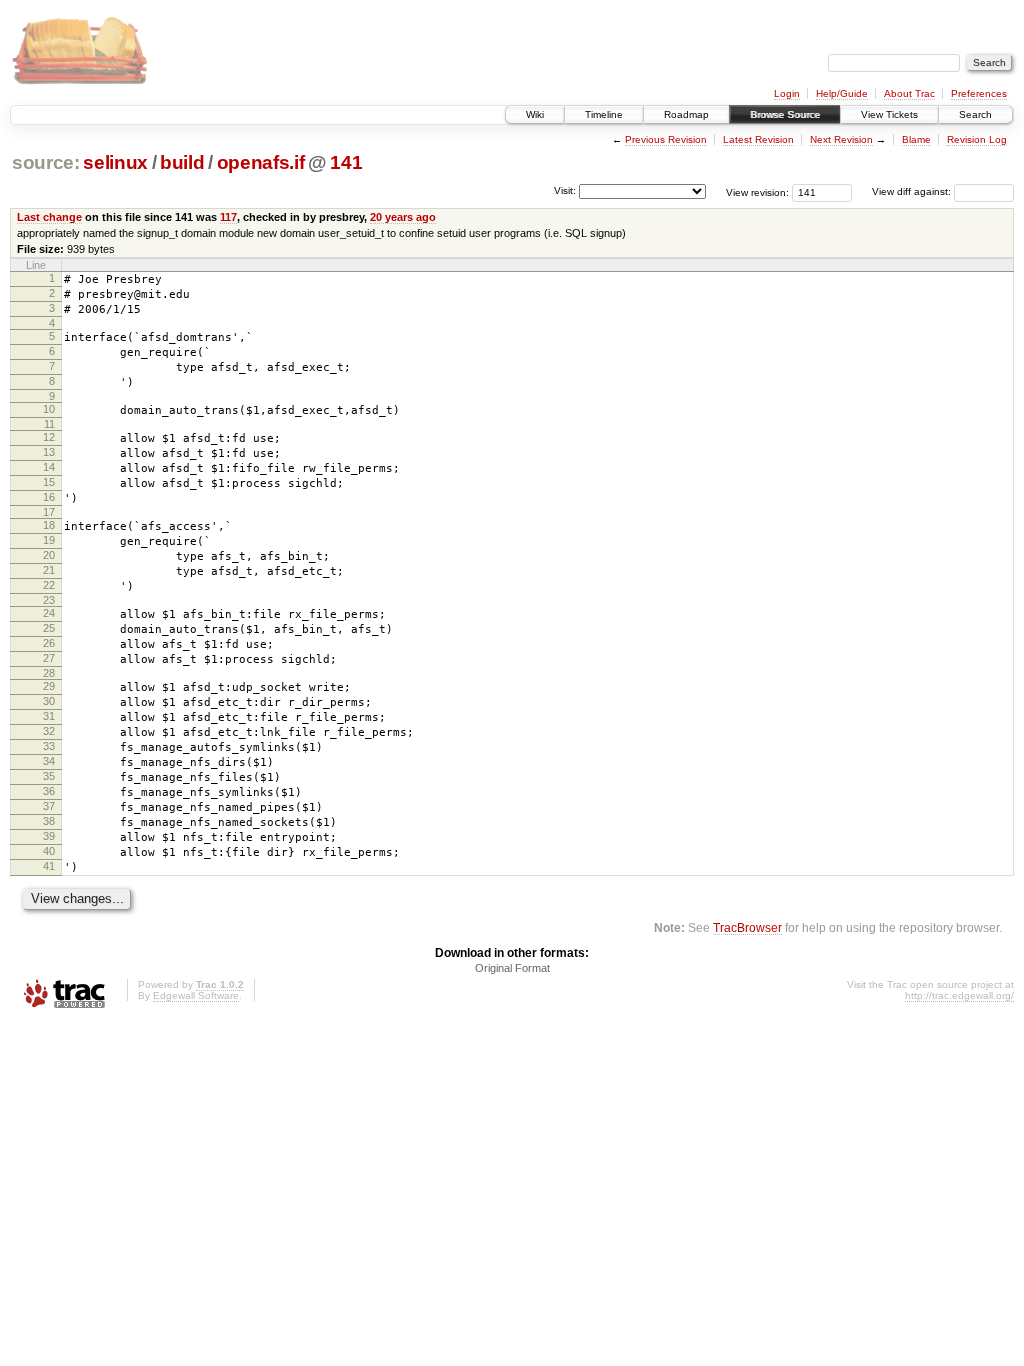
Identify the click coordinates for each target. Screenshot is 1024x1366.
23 (49, 600)
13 (49, 452)
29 (49, 686)
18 (49, 525)
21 (49, 570)
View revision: (757, 191)
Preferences (979, 93)
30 (49, 701)
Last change (49, 217)
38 (49, 821)
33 (49, 746)
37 (49, 806)
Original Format (512, 968)
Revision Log (977, 139)
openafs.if (261, 162)
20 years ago (403, 217)
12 (49, 437)
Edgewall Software (196, 995)
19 (49, 540)
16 (49, 497)
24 (49, 613)
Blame (916, 139)
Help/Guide (842, 93)
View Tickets (889, 114)
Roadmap (686, 114)
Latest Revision (758, 139)
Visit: (565, 190)
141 (346, 162)
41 (49, 866)
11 (49, 424)
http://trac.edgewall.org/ (959, 995)
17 (49, 512)
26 (49, 643)
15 (49, 482)
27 (49, 658)
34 (49, 761)
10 (49, 409)
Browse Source (785, 114)
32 (49, 731)
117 (228, 217)
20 (49, 555)
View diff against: (913, 191)
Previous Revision (666, 139)
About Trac (909, 93)
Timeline (604, 114)
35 (49, 776)
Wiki (535, 114)
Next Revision (841, 139)
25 (49, 628)
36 (49, 791)
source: (46, 162)
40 (49, 851)
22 (49, 585)
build (182, 162)
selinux (115, 162)
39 (49, 836)
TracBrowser (747, 927)
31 (49, 716)
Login (787, 93)
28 (49, 673)
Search (975, 114)
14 (49, 467)
